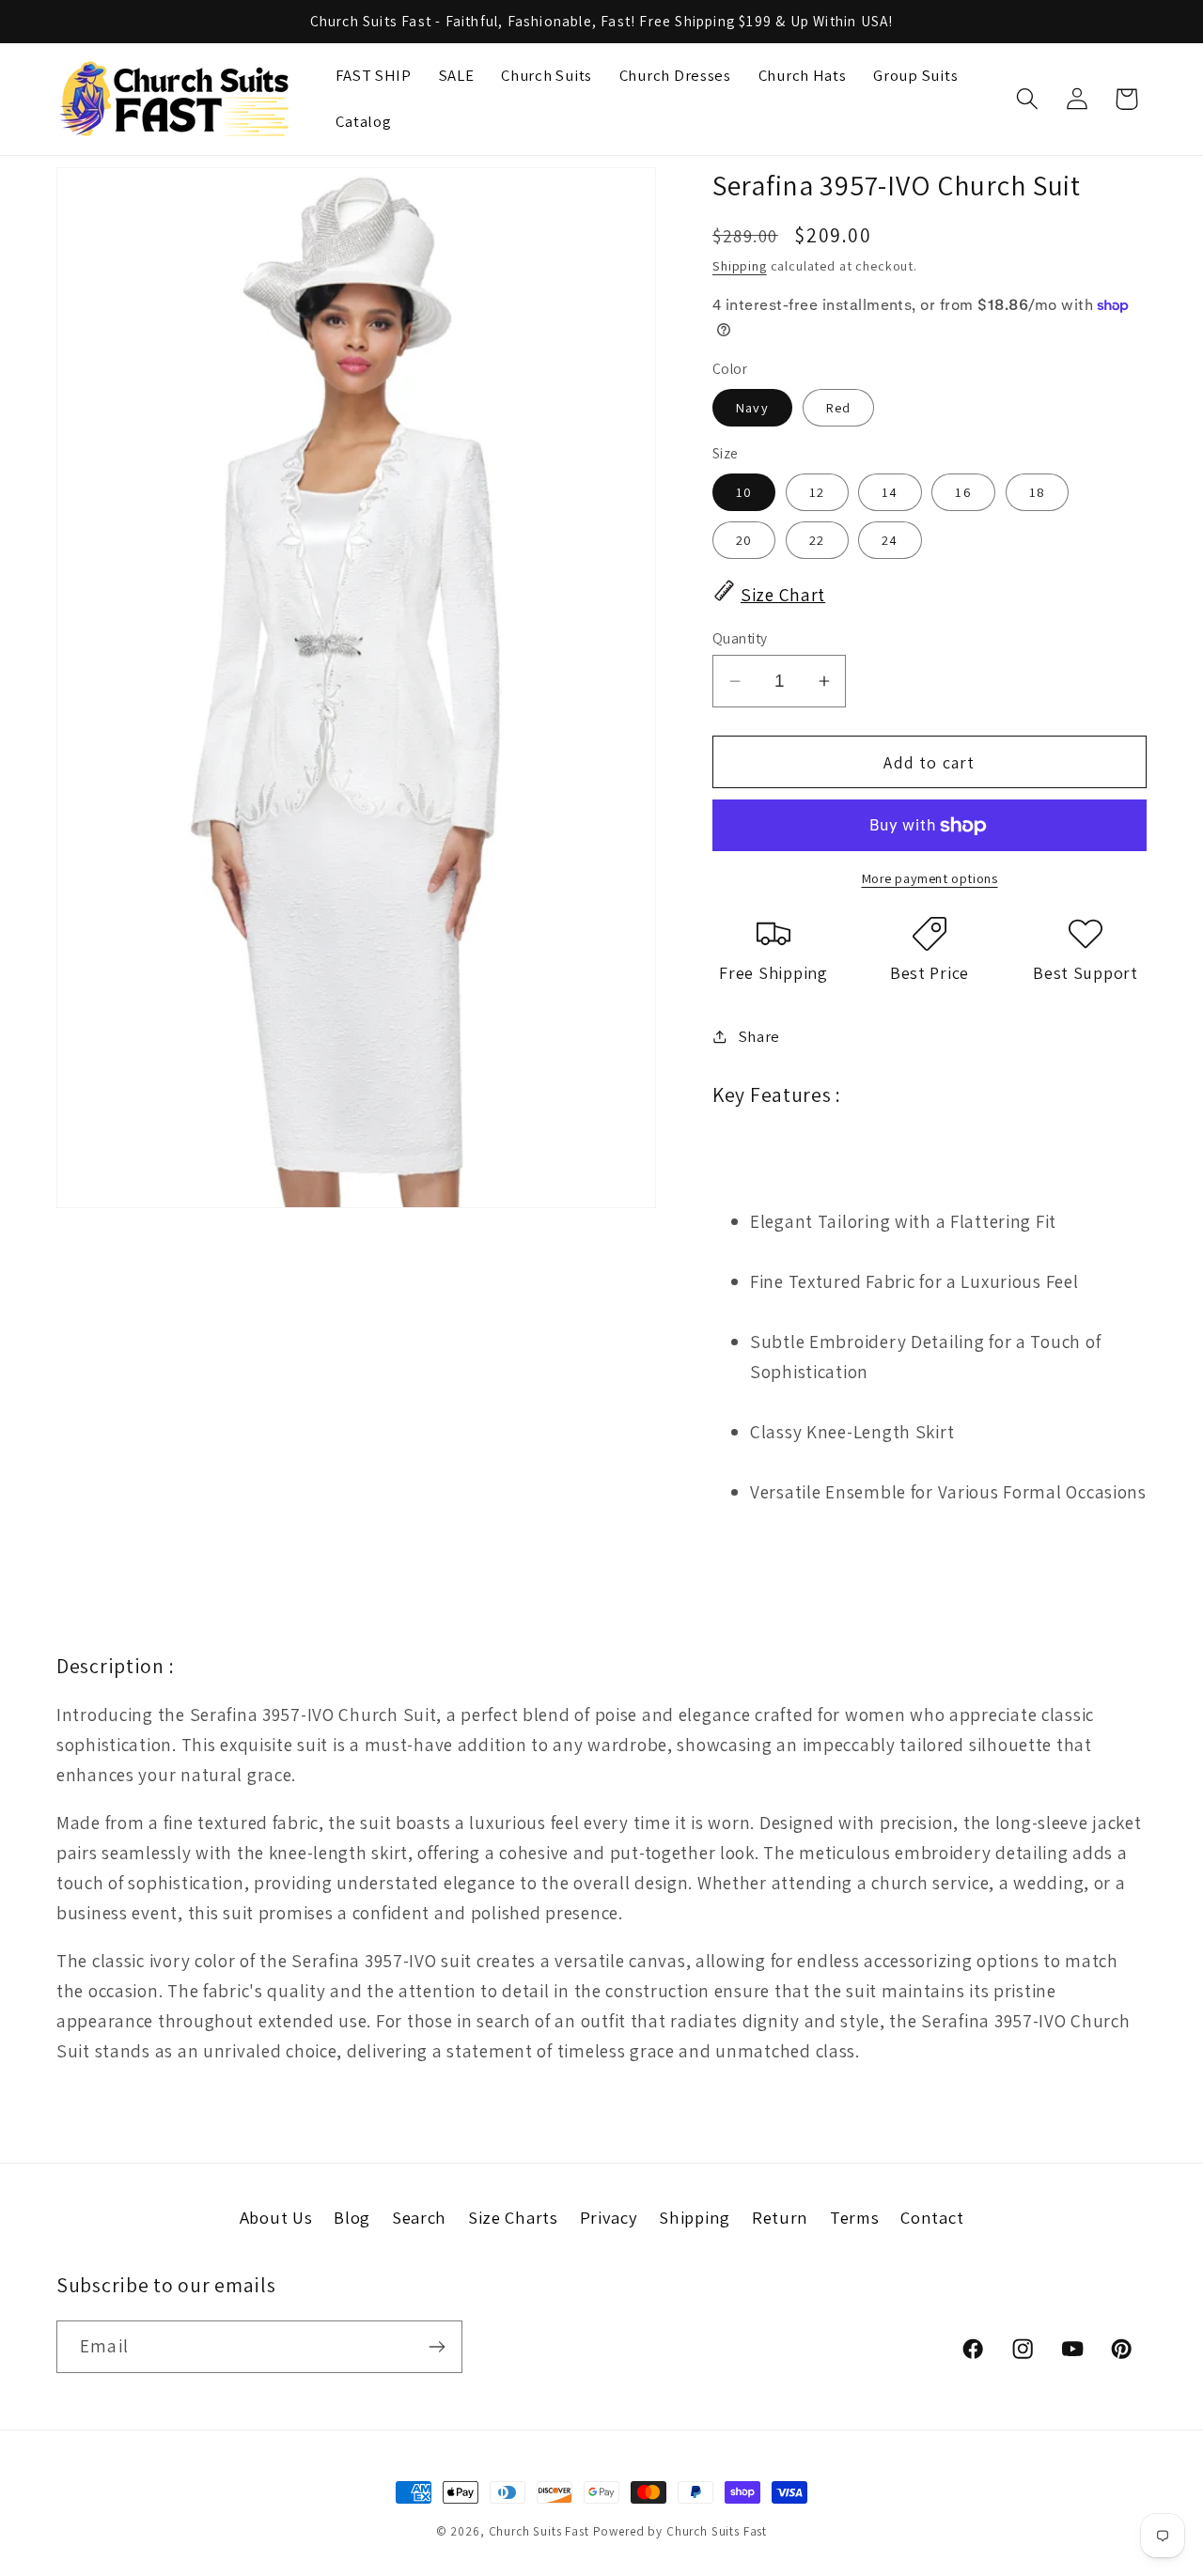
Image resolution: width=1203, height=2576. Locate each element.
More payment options (930, 878)
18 (1037, 492)
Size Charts (513, 2217)
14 (890, 492)
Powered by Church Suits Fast (680, 2531)
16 (963, 492)
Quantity (740, 638)
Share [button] (759, 1036)
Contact (932, 2217)
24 (890, 540)
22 (817, 540)
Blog (352, 2217)
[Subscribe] (437, 2347)
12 (817, 492)
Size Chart (783, 595)
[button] (1027, 99)
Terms (855, 2217)
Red (839, 407)
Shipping (740, 265)
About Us (276, 2217)
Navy (752, 407)
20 (744, 540)
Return (780, 2217)
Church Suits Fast (539, 2531)
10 (744, 492)
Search (419, 2217)
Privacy (609, 2217)
